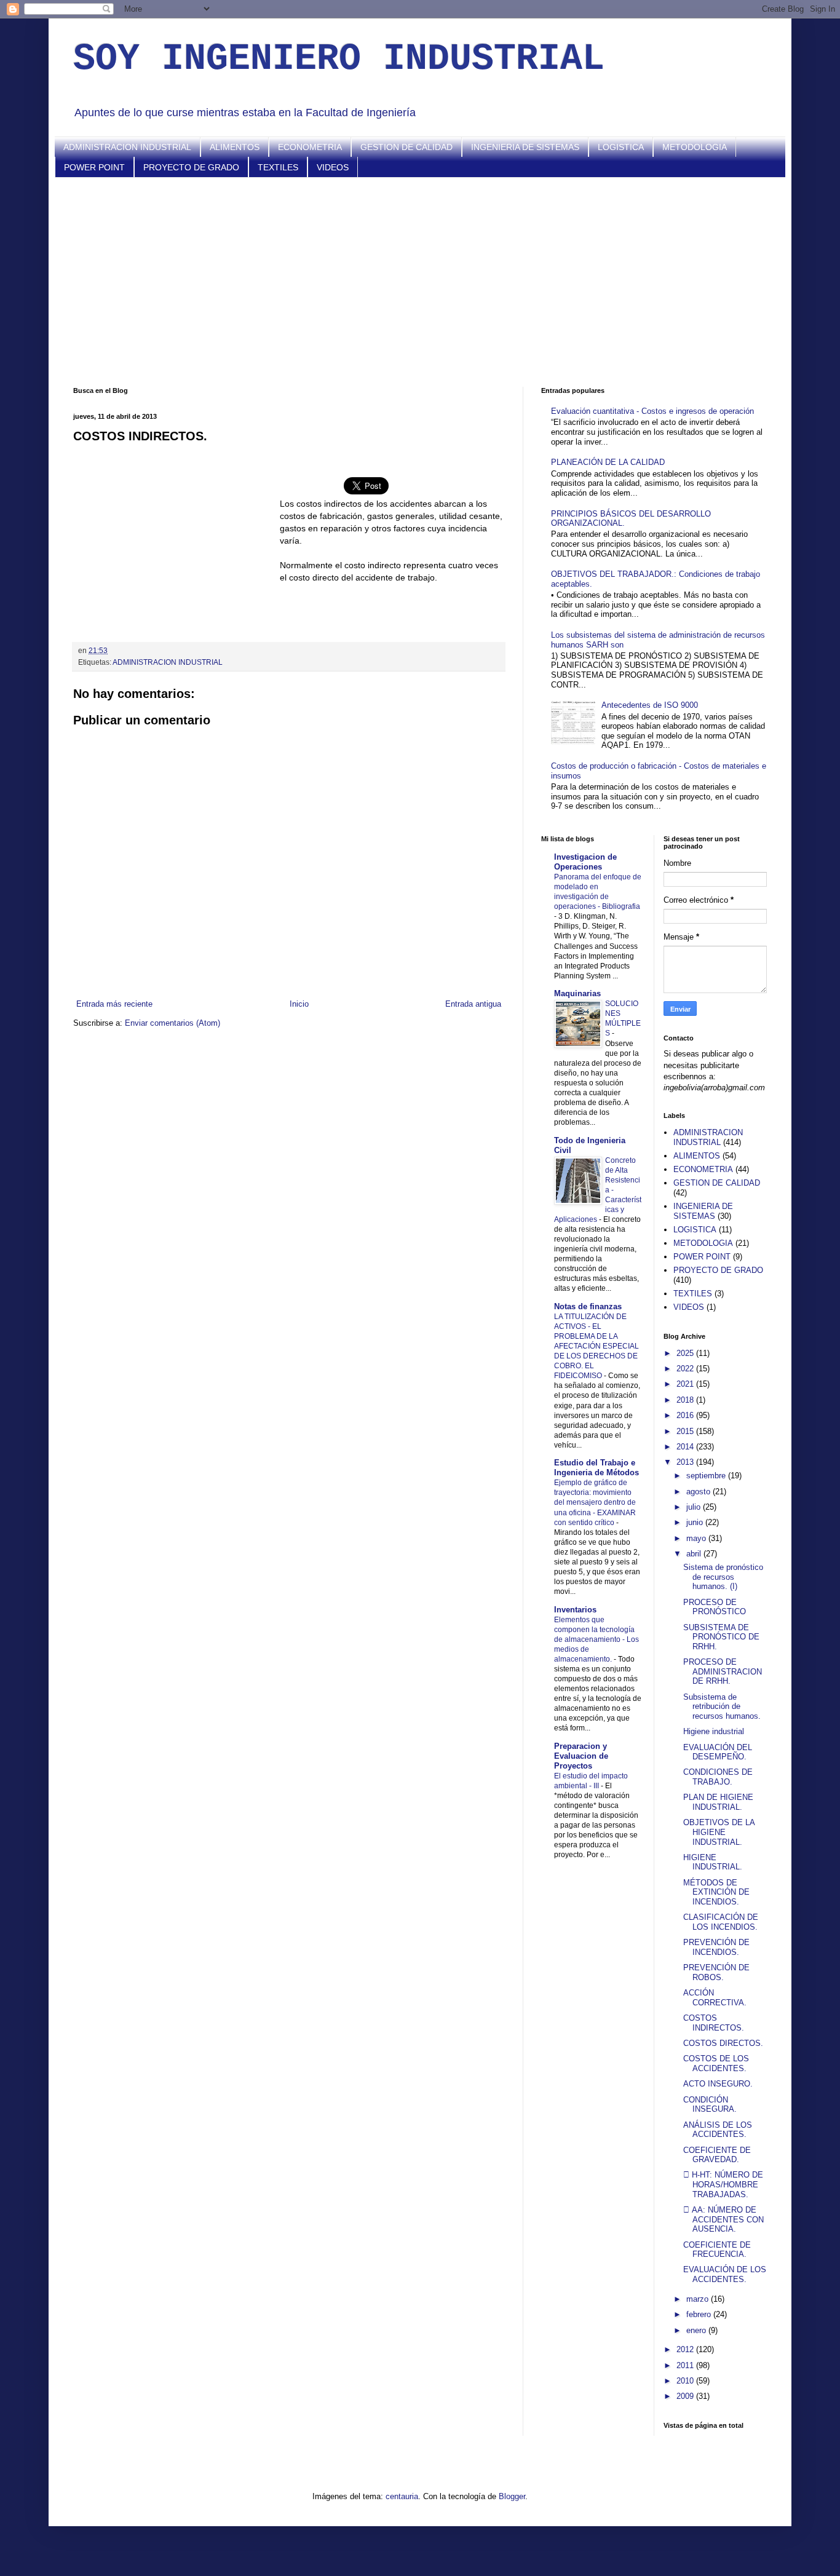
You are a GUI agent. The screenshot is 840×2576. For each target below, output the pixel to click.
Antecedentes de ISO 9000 (650, 705)
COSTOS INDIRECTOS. (714, 2023)
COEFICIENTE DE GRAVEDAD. (717, 2155)
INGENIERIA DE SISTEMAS (525, 147)
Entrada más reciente (114, 1004)
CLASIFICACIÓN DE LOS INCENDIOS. (721, 1922)
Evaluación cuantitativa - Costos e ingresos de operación (652, 411)
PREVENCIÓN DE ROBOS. (716, 1972)
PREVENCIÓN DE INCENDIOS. (716, 1947)
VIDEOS (333, 167)
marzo (699, 2299)
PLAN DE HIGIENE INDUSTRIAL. (718, 1802)
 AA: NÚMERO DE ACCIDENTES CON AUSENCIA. (723, 2219)
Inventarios (575, 1610)
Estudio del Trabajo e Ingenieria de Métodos (596, 1468)
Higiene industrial (714, 1731)
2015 (686, 1431)
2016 (686, 1415)
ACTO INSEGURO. (718, 2084)
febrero (700, 2314)
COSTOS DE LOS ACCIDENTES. (716, 2063)
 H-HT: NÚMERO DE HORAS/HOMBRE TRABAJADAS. (723, 2184)
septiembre (707, 1476)
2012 (686, 2349)
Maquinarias (577, 993)
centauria (402, 2496)
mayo (697, 1538)
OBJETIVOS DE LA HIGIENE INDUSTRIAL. (719, 1832)
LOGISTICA (621, 147)
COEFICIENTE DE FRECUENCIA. (717, 2250)
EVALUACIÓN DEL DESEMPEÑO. (718, 1752)
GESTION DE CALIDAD (406, 147)
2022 (686, 1369)
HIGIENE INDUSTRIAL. (713, 1862)
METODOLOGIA (695, 147)
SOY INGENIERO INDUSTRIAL (339, 59)
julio (695, 1507)
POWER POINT (94, 167)
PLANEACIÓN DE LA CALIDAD (608, 462)
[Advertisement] (420, 282)
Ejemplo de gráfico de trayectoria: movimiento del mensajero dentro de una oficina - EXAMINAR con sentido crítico (595, 1502)
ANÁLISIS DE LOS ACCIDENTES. (718, 2130)
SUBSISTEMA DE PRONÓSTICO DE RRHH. (721, 1637)
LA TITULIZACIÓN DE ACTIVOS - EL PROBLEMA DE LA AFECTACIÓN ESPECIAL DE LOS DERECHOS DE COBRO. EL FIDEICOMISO (596, 1346)
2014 (686, 1447)
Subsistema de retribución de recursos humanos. (722, 1706)
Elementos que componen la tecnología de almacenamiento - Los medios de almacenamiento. (596, 1639)
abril (695, 1554)
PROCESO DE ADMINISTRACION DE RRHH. (723, 1671)
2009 (686, 2396)
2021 (686, 1384)
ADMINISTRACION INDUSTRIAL (127, 147)
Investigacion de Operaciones (585, 862)
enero (697, 2330)
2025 (686, 1353)
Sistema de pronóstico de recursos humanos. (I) (723, 1577)
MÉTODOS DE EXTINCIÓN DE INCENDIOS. (716, 1892)
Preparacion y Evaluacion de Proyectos (581, 1756)
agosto (699, 1492)
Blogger (512, 2496)
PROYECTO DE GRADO (191, 167)
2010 (686, 2381)
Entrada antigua (473, 1004)
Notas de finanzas (588, 1306)
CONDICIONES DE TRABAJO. (718, 1777)
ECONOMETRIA (310, 147)
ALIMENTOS (235, 147)
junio (696, 1522)
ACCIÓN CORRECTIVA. (715, 1998)
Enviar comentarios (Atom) (172, 1023)
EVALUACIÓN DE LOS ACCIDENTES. (725, 2274)
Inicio (299, 1004)
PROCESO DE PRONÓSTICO (715, 1607)
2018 (686, 1400)
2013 (686, 1462)
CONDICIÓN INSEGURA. (710, 2105)
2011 (686, 2365)
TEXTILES (278, 167)
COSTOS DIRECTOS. (723, 2043)
